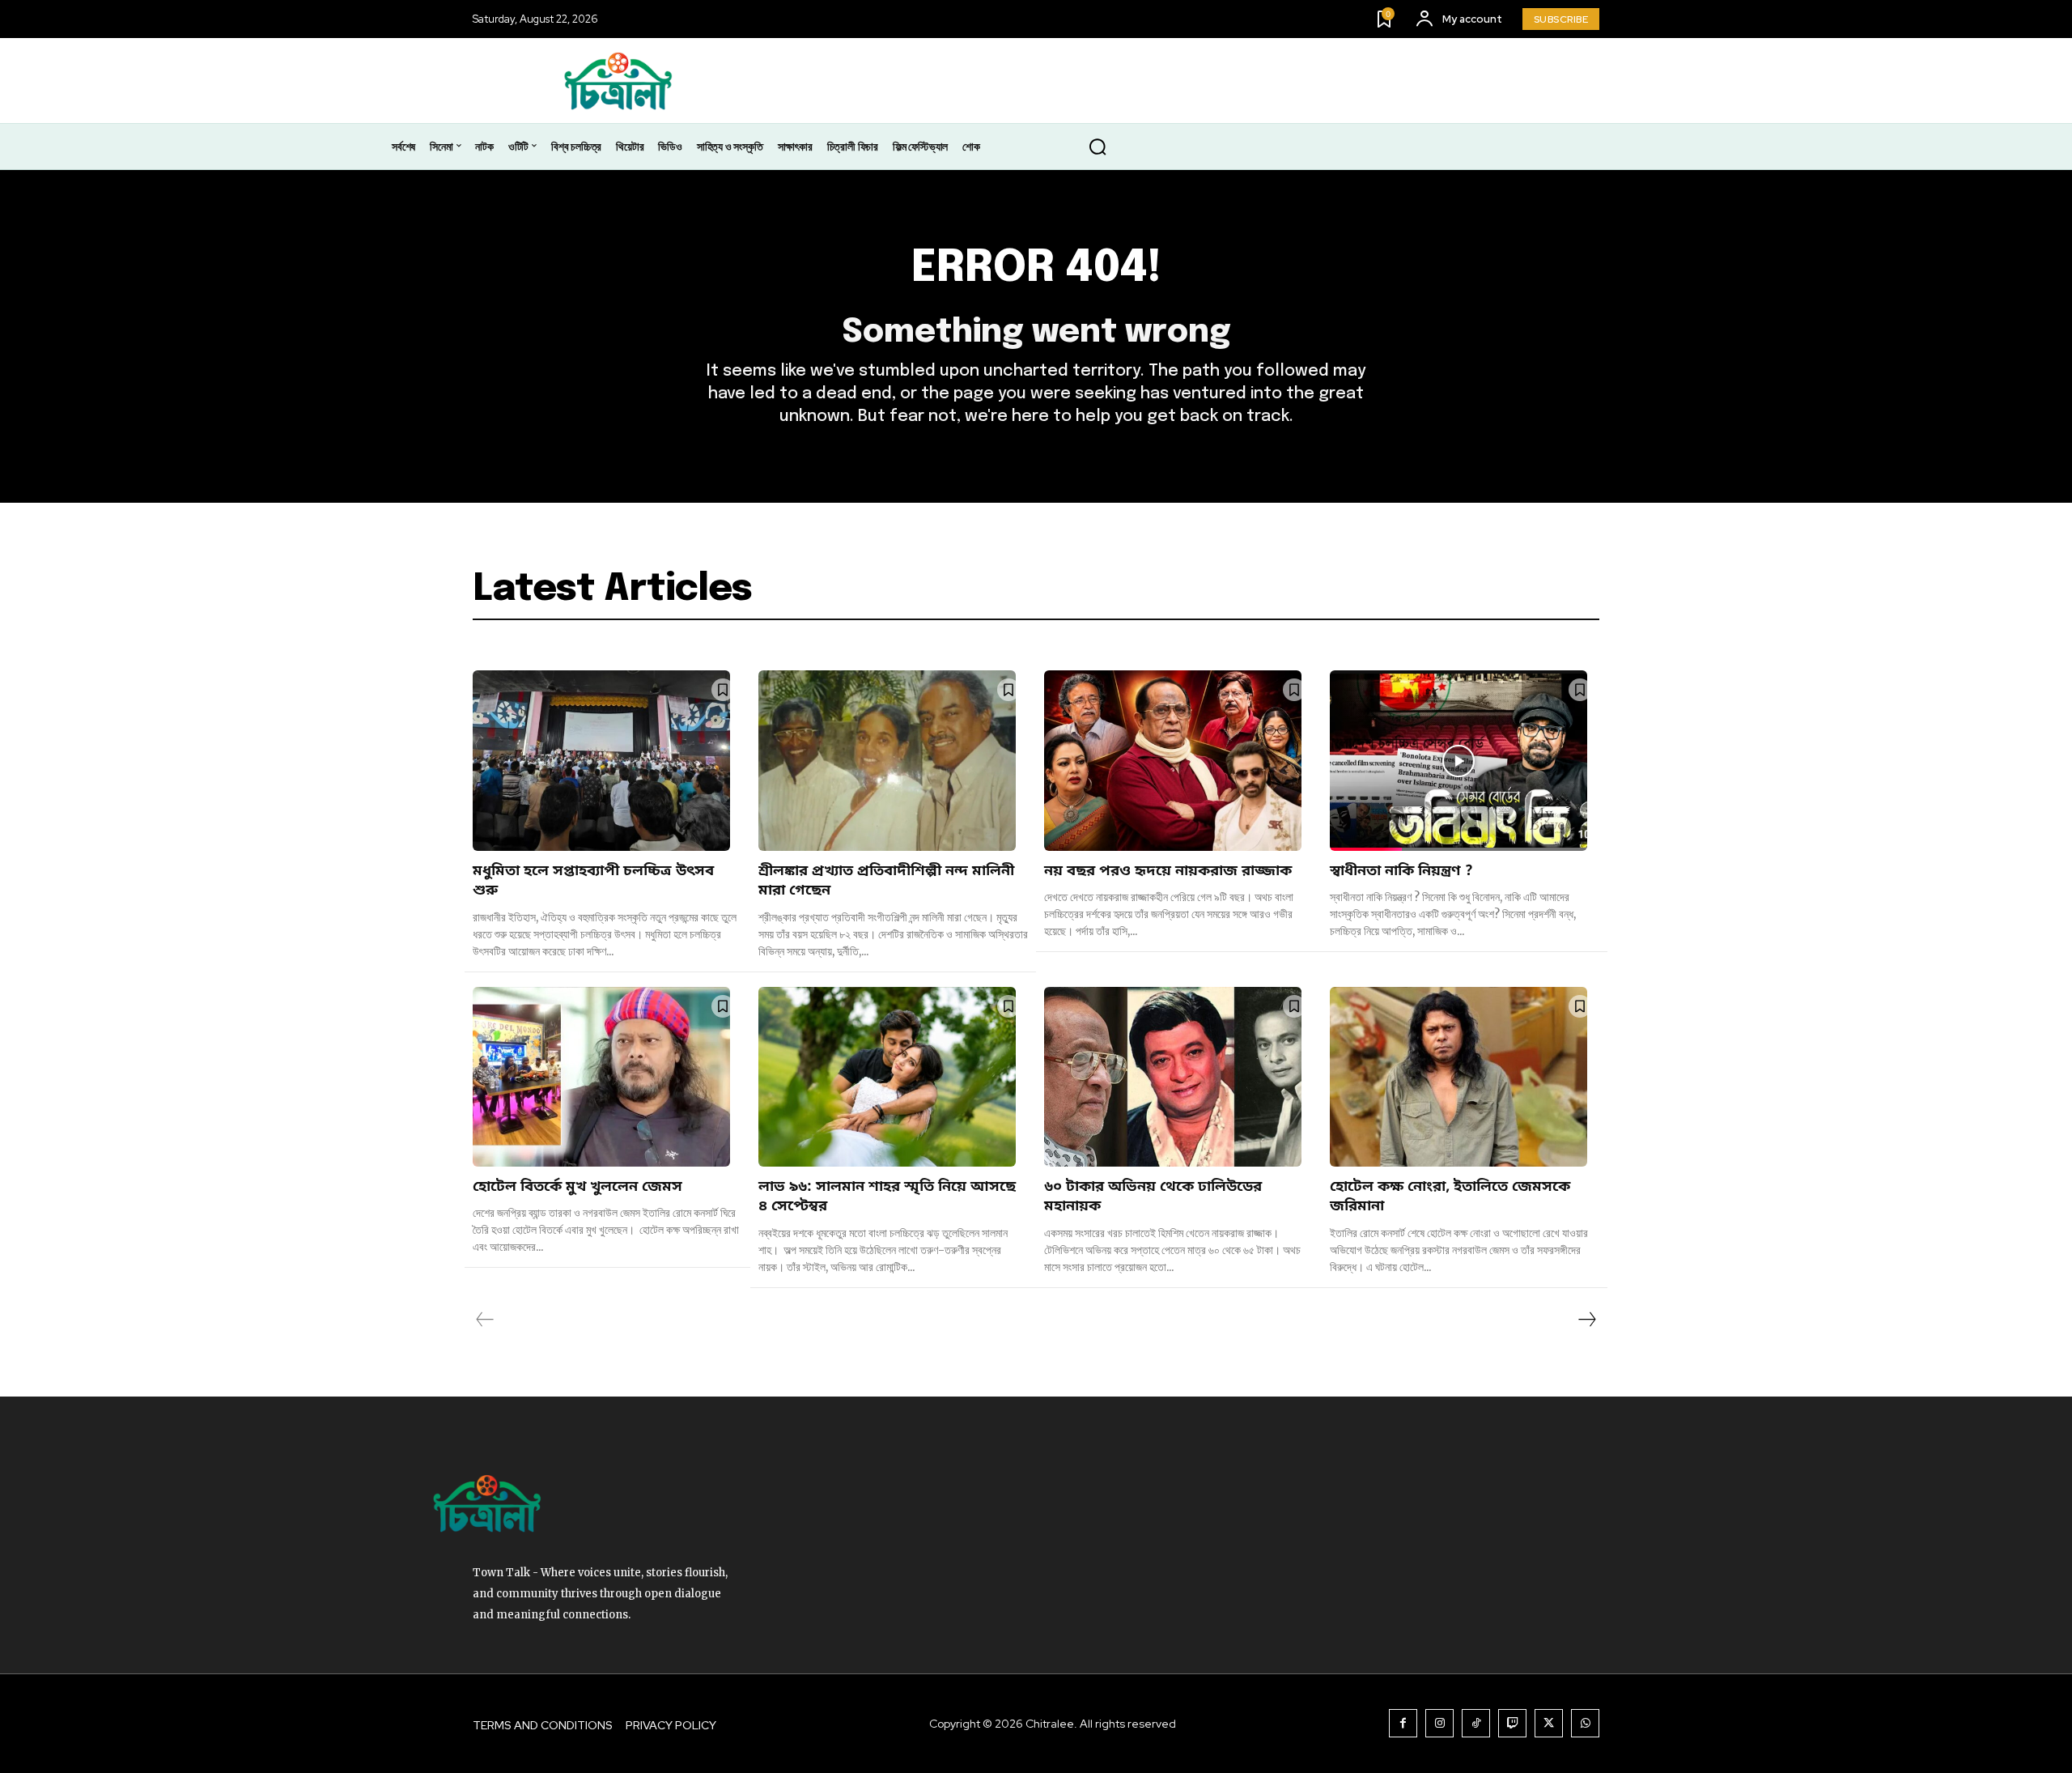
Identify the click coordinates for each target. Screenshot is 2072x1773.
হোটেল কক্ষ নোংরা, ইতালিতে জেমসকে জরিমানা (1450, 1197)
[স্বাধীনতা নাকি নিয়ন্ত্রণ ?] (1458, 761)
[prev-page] (485, 1320)
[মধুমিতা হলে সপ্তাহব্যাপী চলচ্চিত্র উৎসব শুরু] (601, 761)
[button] (1098, 147)
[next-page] (1586, 1320)
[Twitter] (1549, 1723)
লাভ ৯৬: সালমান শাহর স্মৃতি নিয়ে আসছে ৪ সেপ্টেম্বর (887, 1197)
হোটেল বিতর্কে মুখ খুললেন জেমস (577, 1187)
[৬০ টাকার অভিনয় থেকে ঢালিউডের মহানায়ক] (1173, 1077)
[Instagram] (1439, 1723)
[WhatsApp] (1585, 1723)
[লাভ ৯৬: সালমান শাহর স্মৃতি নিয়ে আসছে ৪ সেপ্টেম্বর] (887, 1077)
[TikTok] (1476, 1723)
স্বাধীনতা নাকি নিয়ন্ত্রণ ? (1403, 871)
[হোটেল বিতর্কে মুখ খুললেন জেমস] (601, 1077)
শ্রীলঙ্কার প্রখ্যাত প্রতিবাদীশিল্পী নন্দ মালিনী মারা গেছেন (886, 881)
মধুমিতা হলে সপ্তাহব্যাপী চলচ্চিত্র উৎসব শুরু (593, 881)
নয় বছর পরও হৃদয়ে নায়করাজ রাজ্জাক (1168, 871)
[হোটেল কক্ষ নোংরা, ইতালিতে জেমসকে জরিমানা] (1458, 1077)
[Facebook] (1403, 1723)
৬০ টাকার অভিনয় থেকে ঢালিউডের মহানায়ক (1153, 1197)
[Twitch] (1512, 1723)
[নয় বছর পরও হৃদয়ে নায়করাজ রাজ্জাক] (1173, 761)
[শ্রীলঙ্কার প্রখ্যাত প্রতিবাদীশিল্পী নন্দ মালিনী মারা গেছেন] (887, 761)
